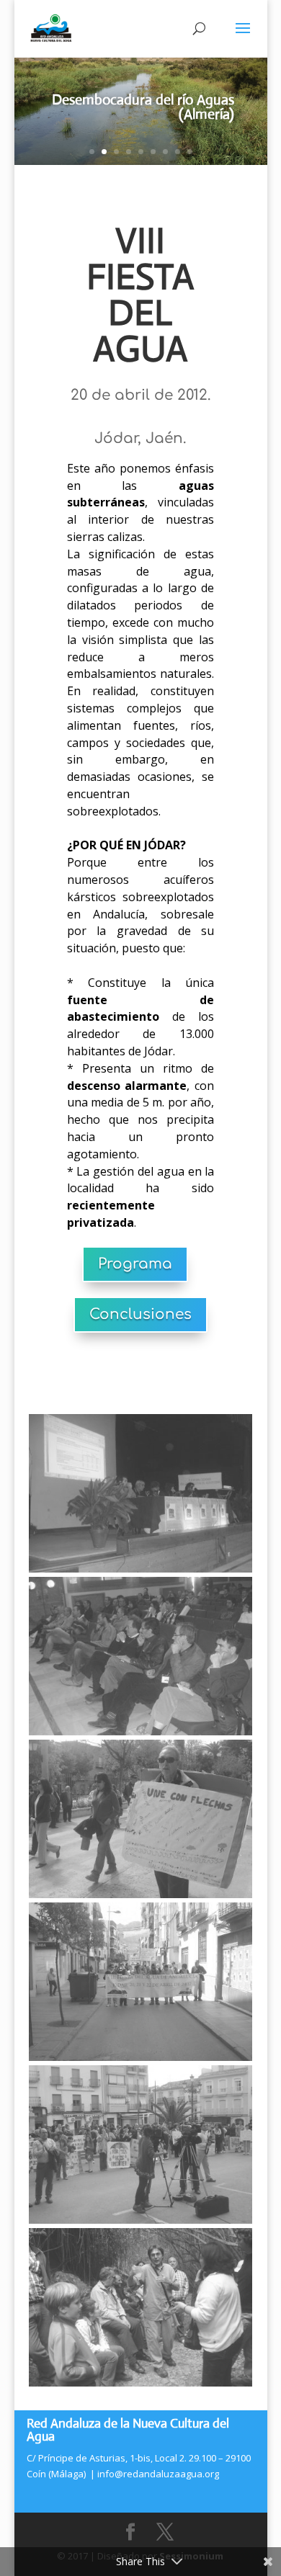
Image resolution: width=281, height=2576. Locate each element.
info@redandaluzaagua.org (158, 2474)
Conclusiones (140, 1314)
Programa (135, 1264)
